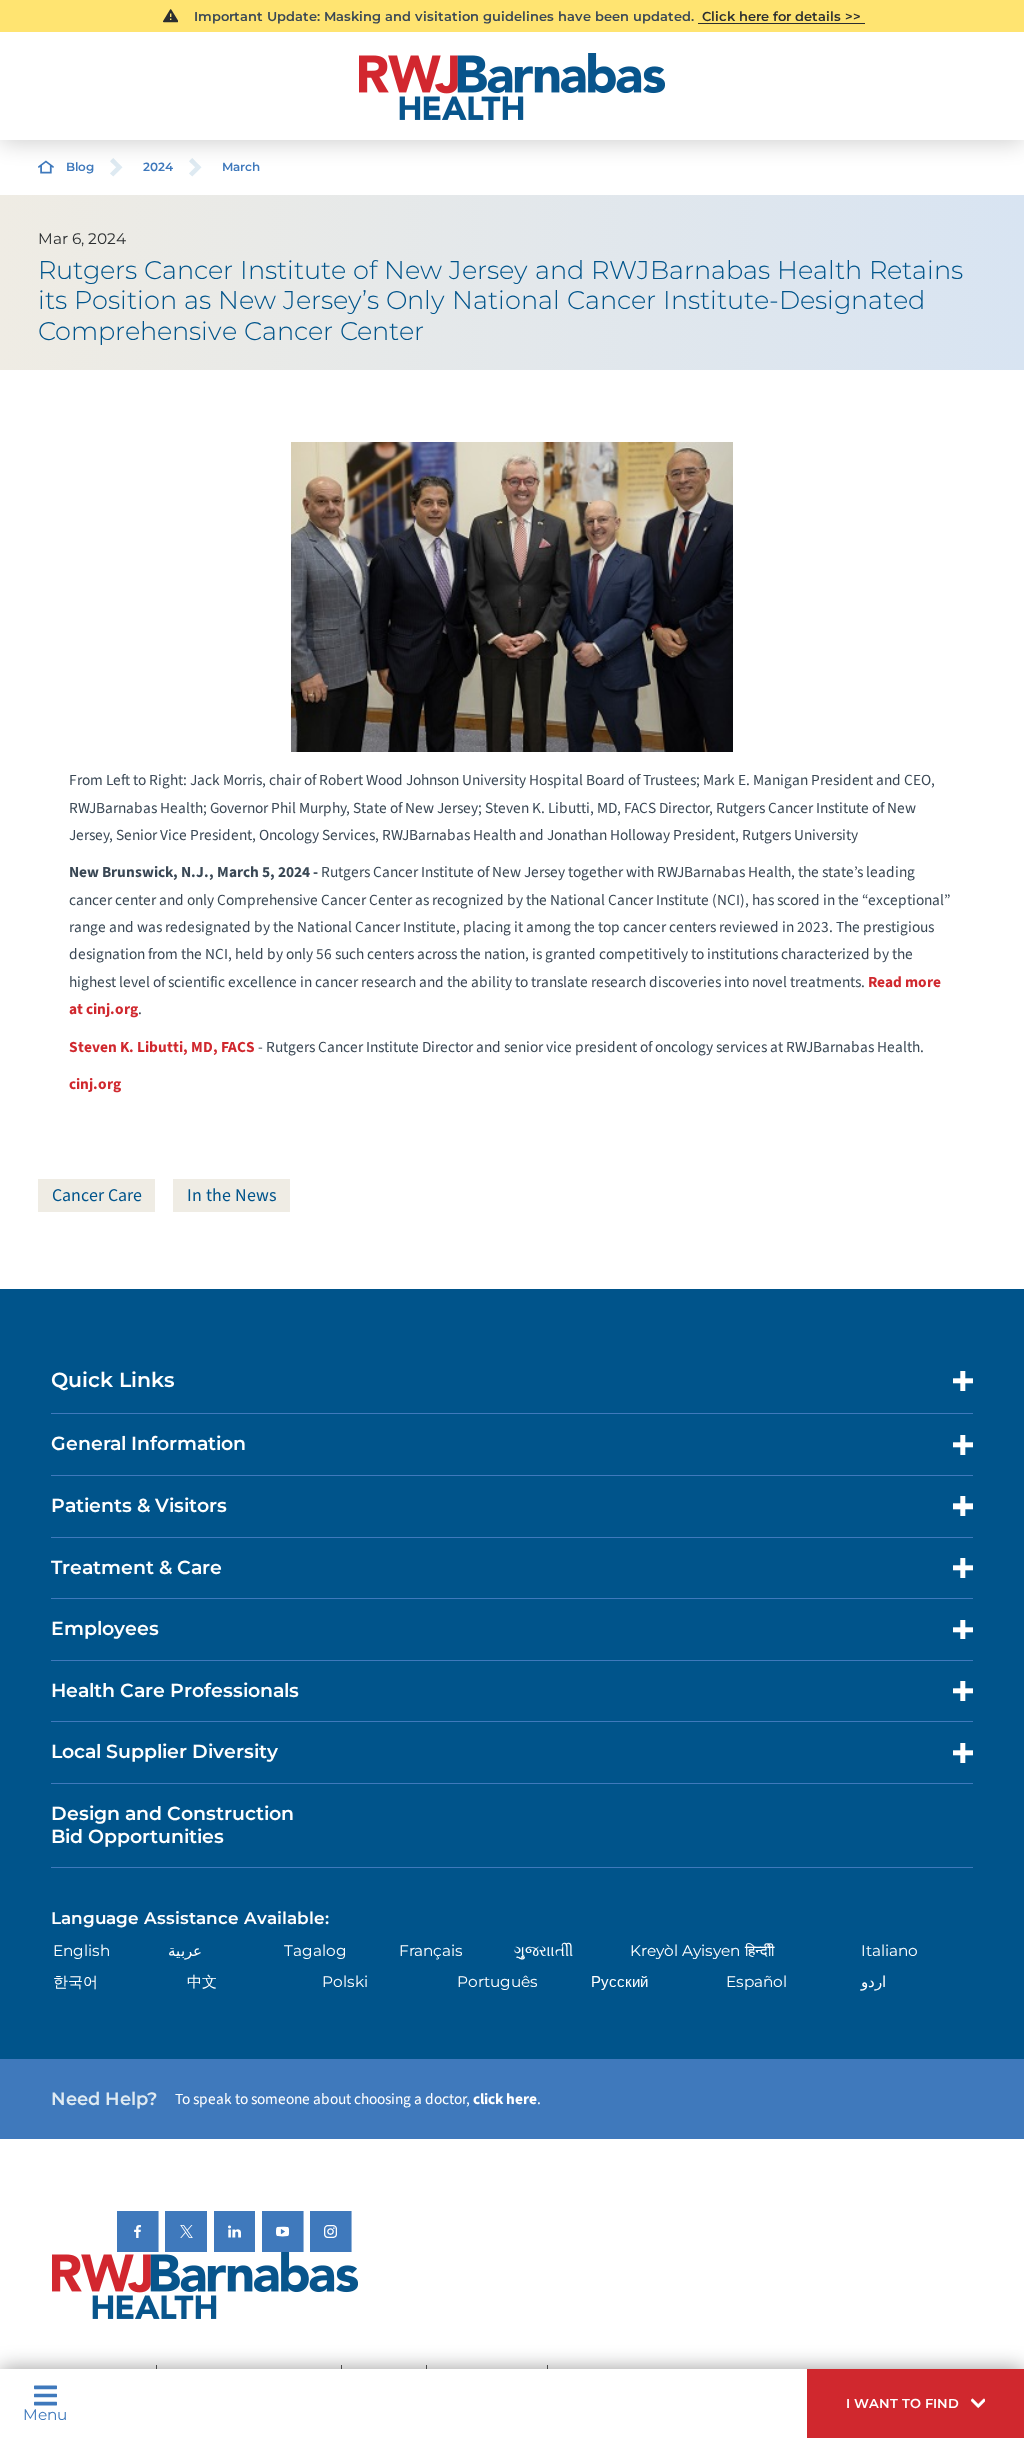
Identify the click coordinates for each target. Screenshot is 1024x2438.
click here (505, 2099)
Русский (619, 1981)
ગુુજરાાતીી (543, 1950)
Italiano (889, 1950)
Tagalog (315, 1950)
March (241, 166)
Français (431, 1950)
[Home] (511, 86)
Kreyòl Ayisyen (685, 1950)
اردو (873, 1981)
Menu (45, 2413)
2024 (158, 166)
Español (756, 1981)
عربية (185, 1950)
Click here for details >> (781, 16)
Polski (345, 1981)
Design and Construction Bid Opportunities (172, 1825)
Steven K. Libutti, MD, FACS (162, 1047)
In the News (232, 1195)
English (81, 1950)
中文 (202, 1981)
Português (497, 1981)
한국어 (75, 1981)
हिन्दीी (759, 1950)
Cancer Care (97, 1195)
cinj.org (95, 1084)
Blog (80, 166)
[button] (915, 2403)
